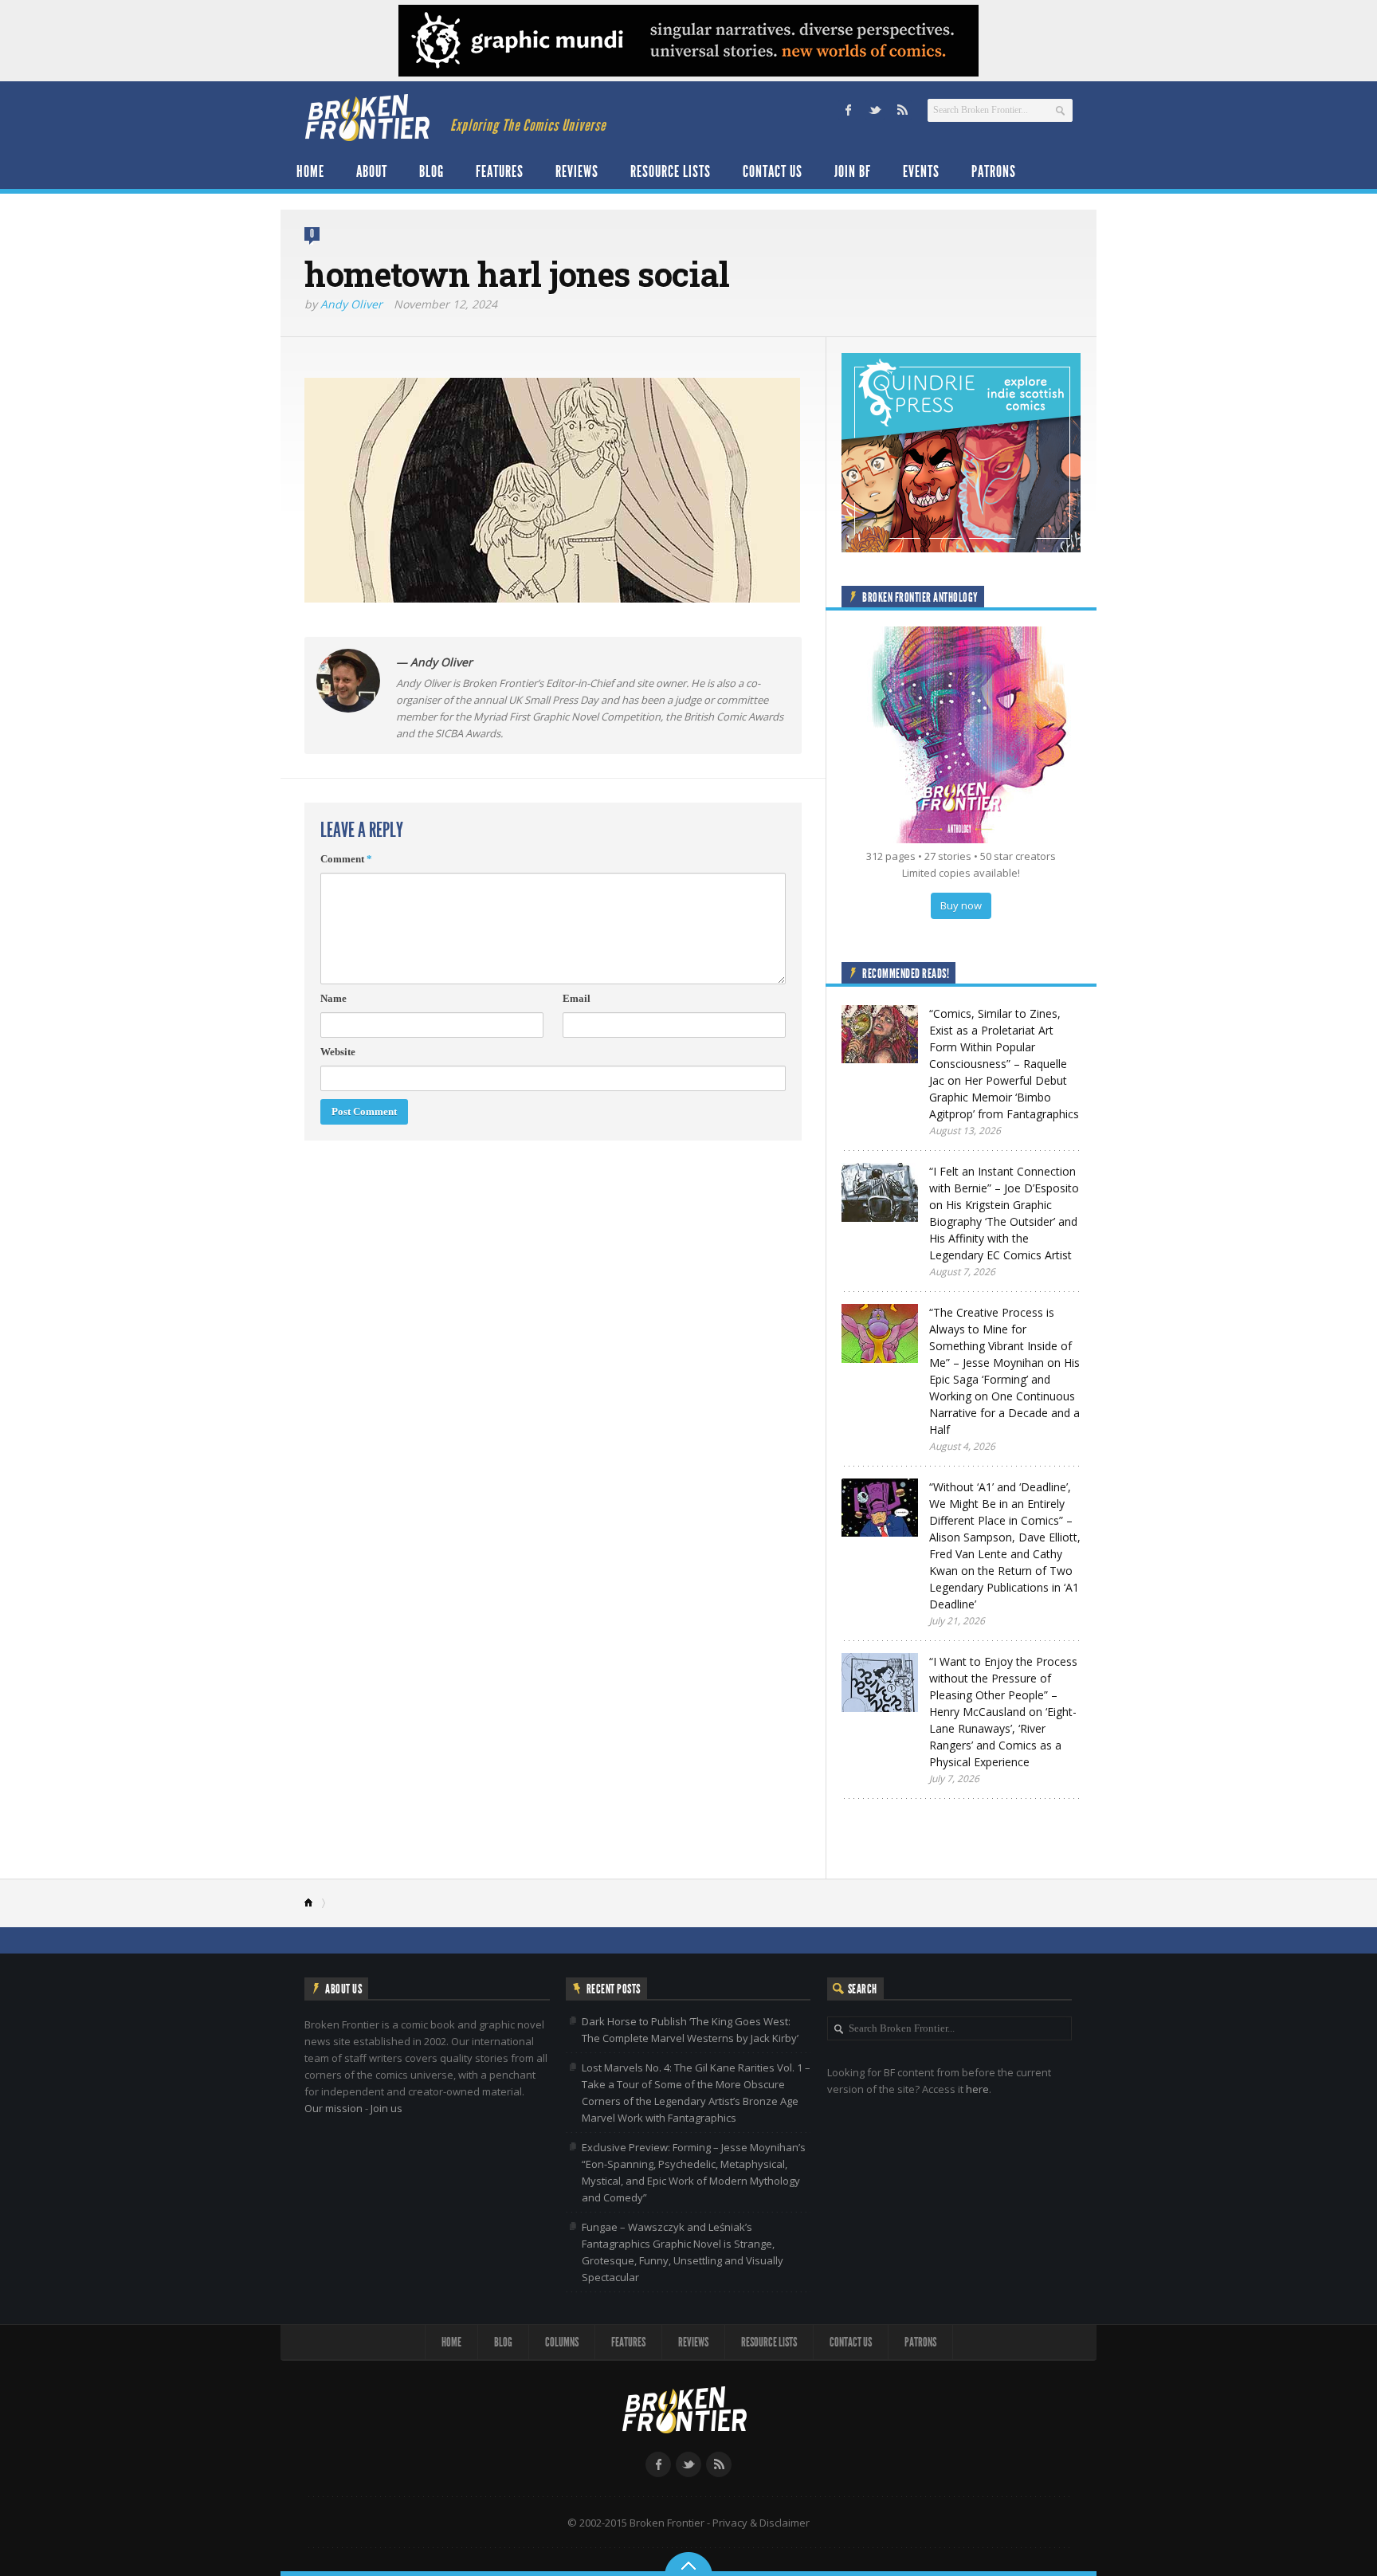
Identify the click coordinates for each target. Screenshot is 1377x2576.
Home (310, 171)
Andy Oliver (351, 304)
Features (500, 171)
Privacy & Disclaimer (761, 2523)
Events (921, 171)
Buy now (961, 905)
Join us (386, 2108)
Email (577, 998)
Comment (346, 859)
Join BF (853, 171)
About (372, 171)
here (977, 2089)
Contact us (773, 171)
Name (333, 998)
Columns (562, 2342)
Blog (432, 171)
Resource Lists (671, 171)
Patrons (994, 171)
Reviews (577, 171)
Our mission (333, 2108)
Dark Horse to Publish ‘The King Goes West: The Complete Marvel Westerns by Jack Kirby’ (690, 2030)
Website (338, 1052)
